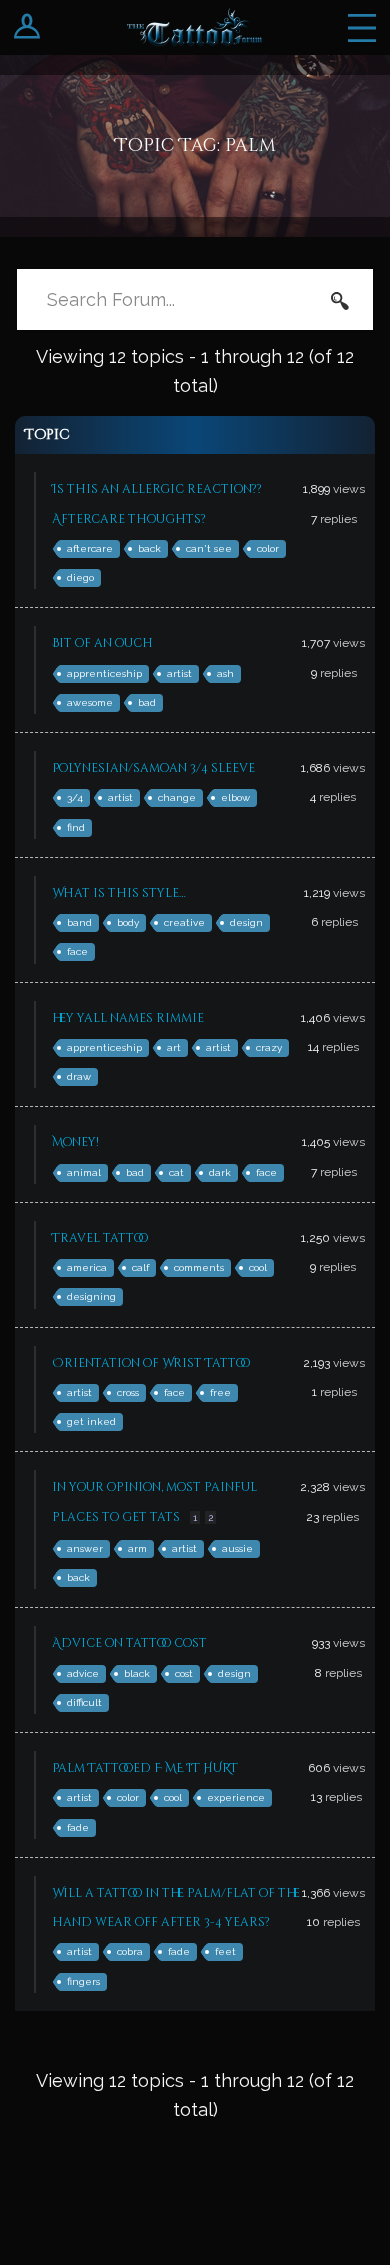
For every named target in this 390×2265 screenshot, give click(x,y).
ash (225, 673)
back (149, 548)
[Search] (340, 300)
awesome (90, 702)
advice (83, 1673)
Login (27, 27)
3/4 (75, 797)
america (87, 1267)
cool (258, 1267)
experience (236, 1797)
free (220, 1392)
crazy (269, 1047)
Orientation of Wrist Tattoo (151, 1363)
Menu (362, 27)
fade (78, 1827)
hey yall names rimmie (128, 1018)
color (268, 548)
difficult (84, 1702)
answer (85, 1548)
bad (147, 702)
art (174, 1047)
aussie (237, 1548)
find (76, 827)
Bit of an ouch (102, 643)
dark (220, 1172)
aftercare (90, 548)
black (137, 1673)
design (246, 922)
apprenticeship (104, 673)
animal (84, 1172)
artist (179, 673)
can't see (209, 548)
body (128, 922)
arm (137, 1548)
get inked (91, 1421)
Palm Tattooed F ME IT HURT (145, 1768)
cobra (130, 1951)
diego (80, 577)
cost (184, 1673)
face (77, 951)
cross (128, 1392)
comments (199, 1267)
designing (91, 1296)
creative (184, 922)
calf (140, 1267)
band (79, 922)
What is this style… (119, 893)
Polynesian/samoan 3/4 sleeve (153, 768)
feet (225, 1951)
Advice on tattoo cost (129, 1643)
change (177, 797)
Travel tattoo (100, 1238)
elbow (235, 797)
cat (176, 1172)
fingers (83, 1981)
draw (79, 1076)
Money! (75, 1142)
